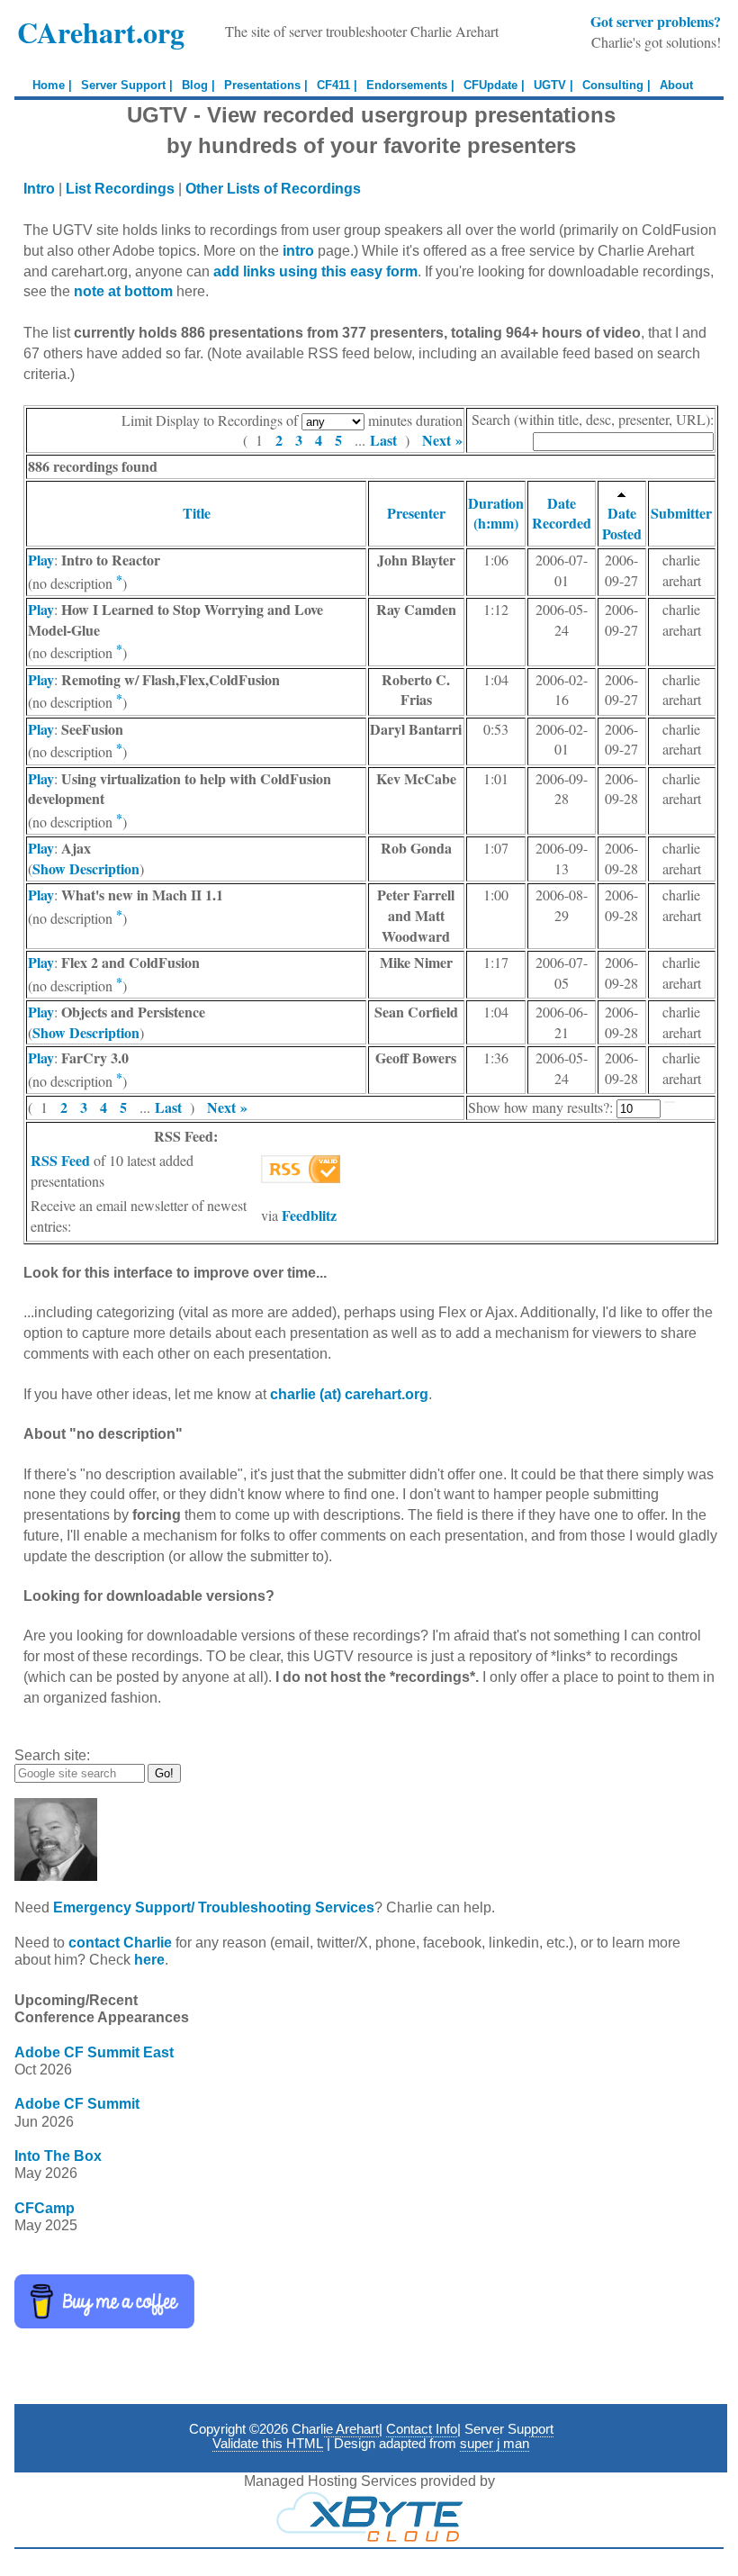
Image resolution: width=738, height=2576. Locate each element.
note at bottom (123, 291)
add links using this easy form (315, 271)
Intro (39, 189)
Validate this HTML (268, 2444)
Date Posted (622, 523)
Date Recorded (562, 513)
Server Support (509, 2429)
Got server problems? (656, 21)
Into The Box (58, 2156)
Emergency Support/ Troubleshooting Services (214, 1907)
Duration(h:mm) (496, 513)
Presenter (416, 513)
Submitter (681, 513)
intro (298, 251)
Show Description (86, 868)
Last (383, 440)
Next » (442, 440)
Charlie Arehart (335, 2429)
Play (41, 560)
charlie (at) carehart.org (349, 1394)
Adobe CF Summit (77, 2104)
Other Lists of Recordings (273, 189)
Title (197, 513)
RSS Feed (60, 1160)
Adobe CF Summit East (94, 2052)
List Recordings (120, 189)
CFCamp (45, 2208)
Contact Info (422, 2429)
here (149, 1960)
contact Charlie (120, 1943)
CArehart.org (101, 32)
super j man (495, 2444)
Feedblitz (309, 1215)
